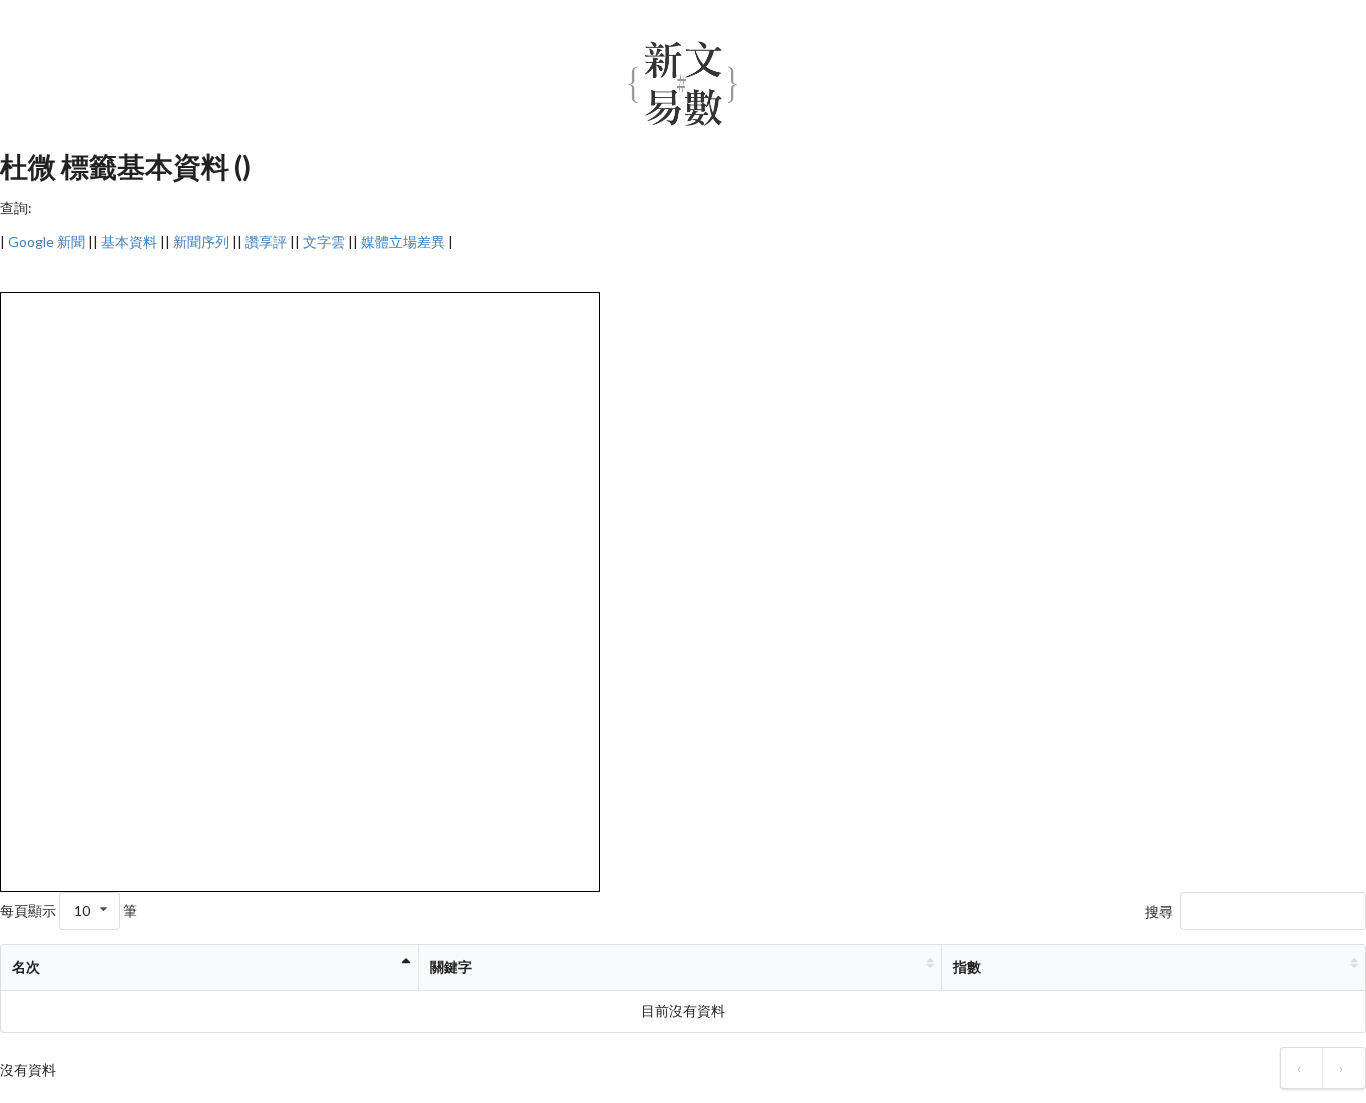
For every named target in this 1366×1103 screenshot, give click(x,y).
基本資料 (129, 241)
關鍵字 (451, 966)
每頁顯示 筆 (68, 910)
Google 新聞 (46, 241)
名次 (26, 966)
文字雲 (324, 241)
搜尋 (1159, 911)
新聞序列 (201, 241)
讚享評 (266, 241)
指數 (967, 966)
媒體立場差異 (403, 241)
